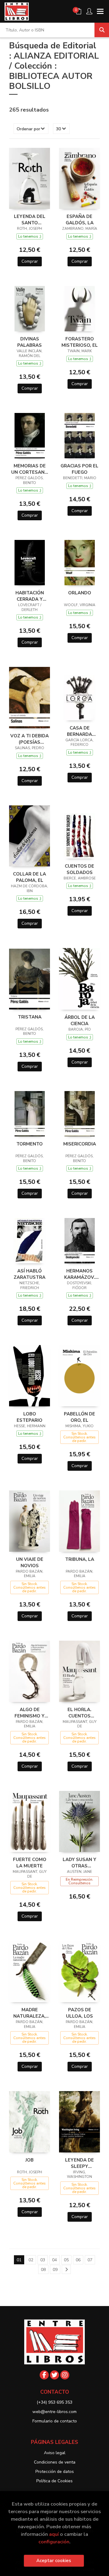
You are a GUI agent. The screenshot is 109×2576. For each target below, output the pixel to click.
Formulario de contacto (55, 2421)
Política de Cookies (54, 2481)
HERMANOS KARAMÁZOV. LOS (80, 1274)
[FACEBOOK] (44, 2375)
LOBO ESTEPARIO (30, 1417)
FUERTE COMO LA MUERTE (30, 1863)
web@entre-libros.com (54, 2412)
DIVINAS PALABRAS (30, 342)
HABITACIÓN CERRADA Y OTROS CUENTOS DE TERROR (30, 596)
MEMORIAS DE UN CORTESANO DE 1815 (30, 469)
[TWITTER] (54, 2375)
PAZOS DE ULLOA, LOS (79, 2013)
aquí (54, 2534)
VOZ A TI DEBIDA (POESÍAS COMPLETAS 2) (30, 739)
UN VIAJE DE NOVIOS (30, 1562)
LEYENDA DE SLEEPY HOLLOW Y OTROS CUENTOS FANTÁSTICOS (80, 2163)
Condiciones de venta (55, 2462)
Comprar (30, 261)
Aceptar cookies (54, 2561)
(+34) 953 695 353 (54, 2402)
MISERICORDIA (80, 1144)
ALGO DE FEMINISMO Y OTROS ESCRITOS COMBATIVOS (30, 1713)
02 (31, 2260)
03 (43, 2260)
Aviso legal (55, 2453)
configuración (54, 2542)
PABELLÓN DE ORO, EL (79, 1417)
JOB (30, 2160)
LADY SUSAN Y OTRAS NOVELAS (79, 1863)
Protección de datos (55, 2472)
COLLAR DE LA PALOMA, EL (30, 877)
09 (55, 2270)
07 (90, 2260)
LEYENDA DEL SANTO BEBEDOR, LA (30, 219)
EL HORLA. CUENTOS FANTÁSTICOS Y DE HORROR (80, 1713)
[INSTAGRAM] (65, 2375)
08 (43, 2270)
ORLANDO (80, 593)
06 (78, 2260)
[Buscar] (102, 30)
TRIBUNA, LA (80, 1559)
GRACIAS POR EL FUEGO (79, 469)
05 (66, 2260)
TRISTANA (30, 1017)
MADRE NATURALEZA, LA (30, 2013)
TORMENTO (30, 1144)
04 (54, 2260)
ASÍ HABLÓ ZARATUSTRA (30, 1274)
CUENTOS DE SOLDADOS (79, 869)
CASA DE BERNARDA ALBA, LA (79, 731)
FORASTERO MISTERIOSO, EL (80, 342)
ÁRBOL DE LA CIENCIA (80, 1020)
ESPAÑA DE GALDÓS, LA (80, 219)
